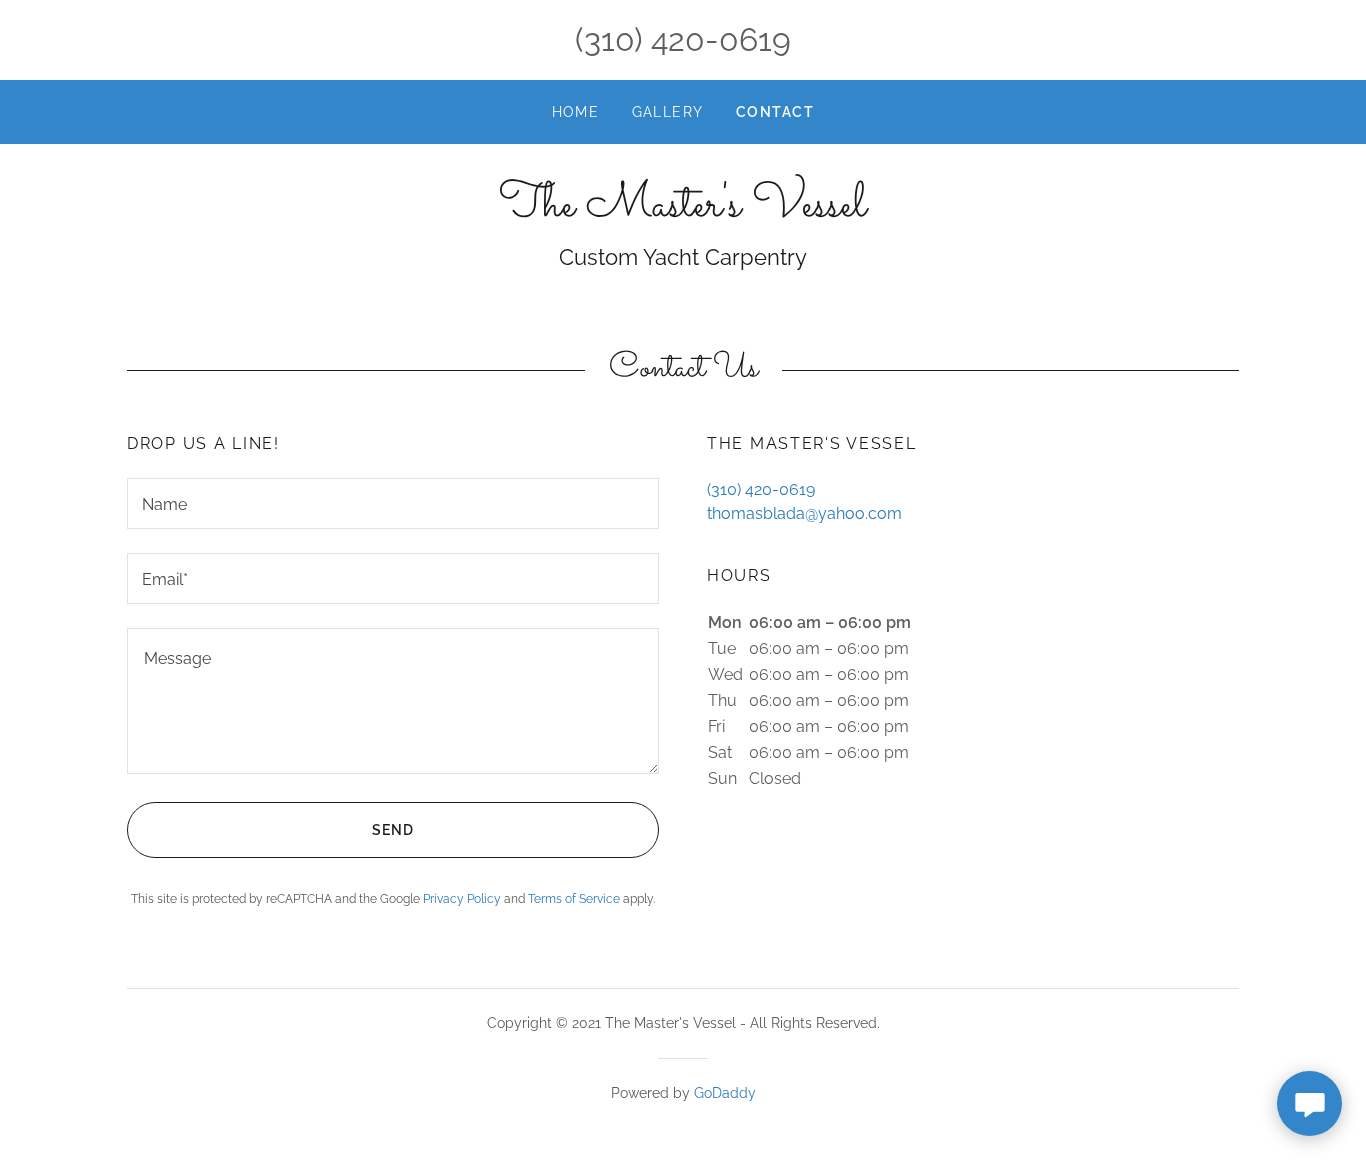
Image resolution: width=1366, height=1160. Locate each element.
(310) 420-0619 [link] (683, 39)
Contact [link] (775, 112)
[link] (682, 210)
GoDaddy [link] (725, 1093)
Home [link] (576, 112)
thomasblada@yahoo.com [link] (804, 513)
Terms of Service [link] (574, 899)
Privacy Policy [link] (462, 899)
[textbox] (393, 503)
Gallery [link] (668, 112)
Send (393, 830)
